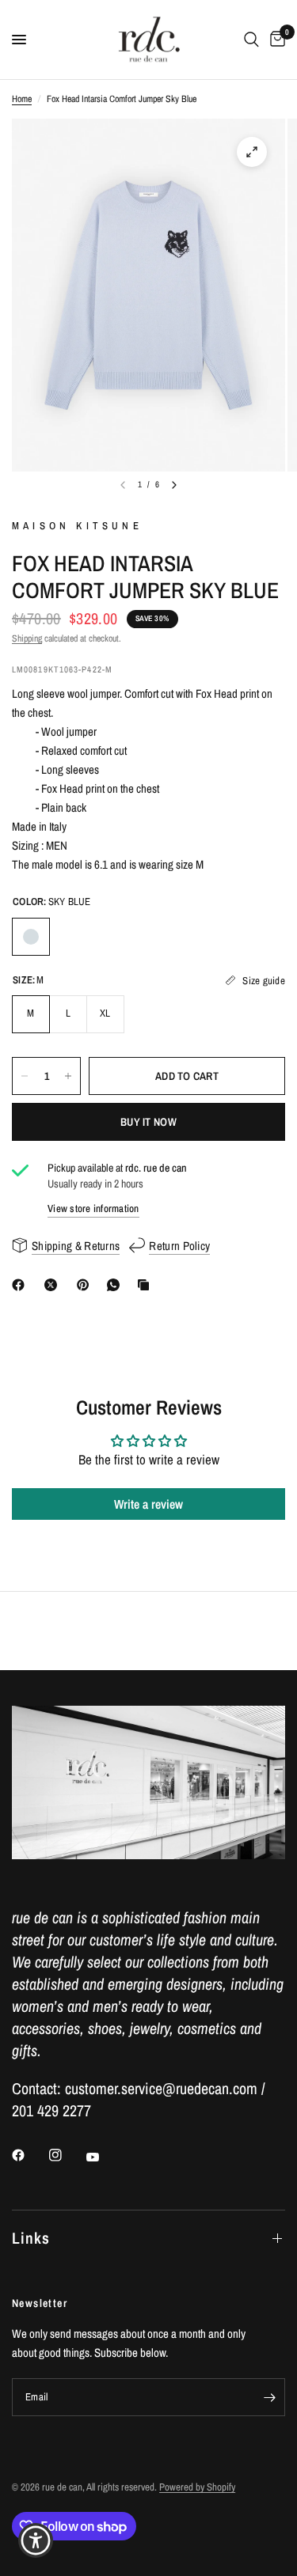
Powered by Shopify (197, 2487)
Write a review (148, 1504)
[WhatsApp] (116, 1285)
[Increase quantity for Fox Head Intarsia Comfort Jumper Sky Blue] (68, 1076)
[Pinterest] (86, 1285)
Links (31, 2238)
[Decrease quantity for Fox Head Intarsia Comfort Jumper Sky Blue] (25, 1076)
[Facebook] (21, 1285)
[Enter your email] (269, 2397)
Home (22, 99)
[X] (54, 1285)
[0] (275, 40)
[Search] (251, 40)
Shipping (27, 638)
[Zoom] (252, 152)
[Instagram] (67, 2155)
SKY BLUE (31, 937)
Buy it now (148, 1122)
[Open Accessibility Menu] (36, 2541)
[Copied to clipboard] (147, 1285)
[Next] (174, 485)
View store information (93, 1208)
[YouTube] (104, 2157)
